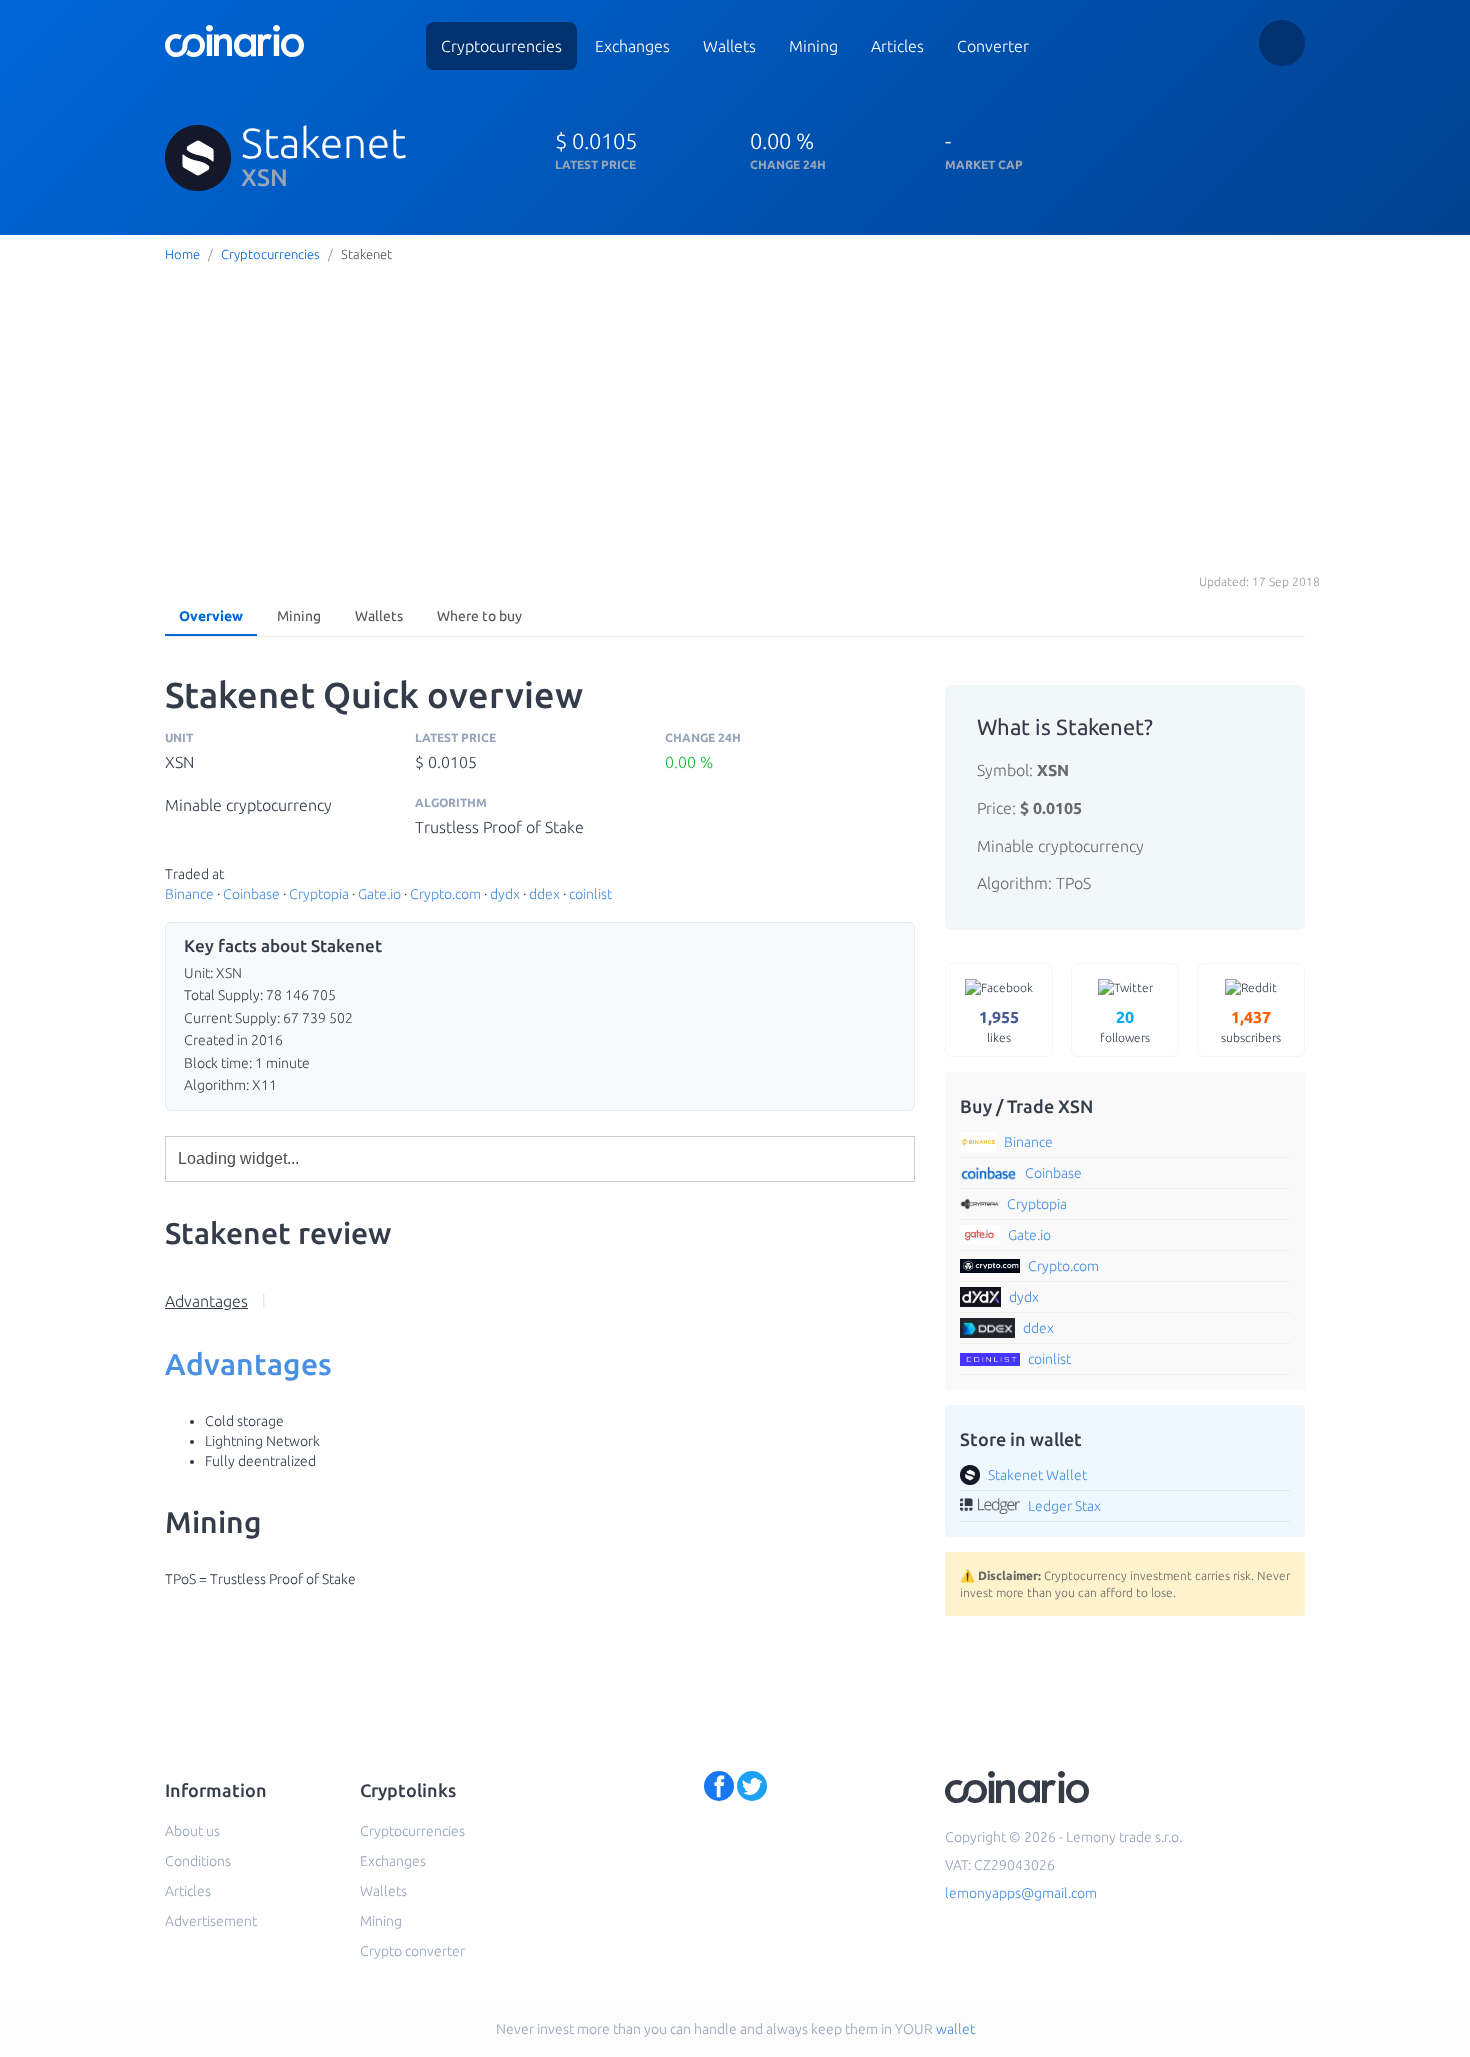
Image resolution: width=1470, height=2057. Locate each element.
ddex (544, 894)
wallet (955, 2029)
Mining (813, 46)
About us (192, 1831)
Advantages (206, 1301)
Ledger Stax (1064, 1506)
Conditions (198, 1861)
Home (182, 254)
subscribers (1251, 1026)
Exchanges (632, 46)
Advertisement (211, 1921)
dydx (505, 894)
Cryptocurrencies (501, 46)
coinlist (590, 894)
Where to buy (479, 616)
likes (999, 1026)
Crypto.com (445, 894)
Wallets (729, 46)
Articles (897, 46)
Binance (189, 894)
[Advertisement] (735, 419)
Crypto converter (412, 1951)
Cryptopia (319, 894)
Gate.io (379, 894)
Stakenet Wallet (1037, 1475)
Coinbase (251, 894)
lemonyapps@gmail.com (1021, 1893)
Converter (993, 46)
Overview (211, 616)
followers (1125, 1026)
